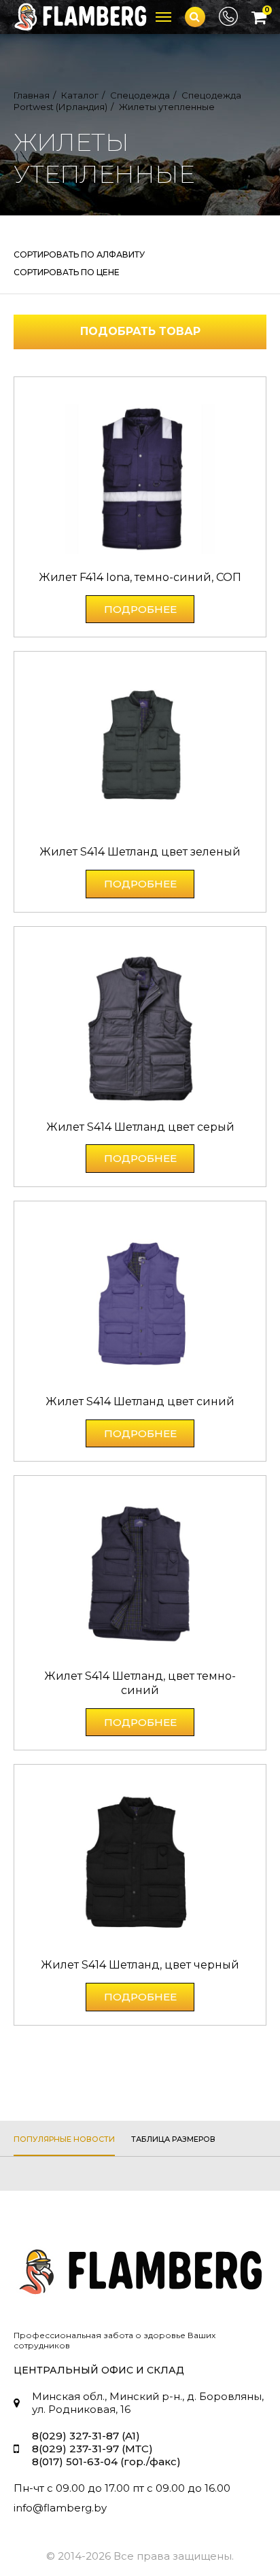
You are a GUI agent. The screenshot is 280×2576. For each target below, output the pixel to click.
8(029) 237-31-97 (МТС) (92, 2449)
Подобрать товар (140, 331)
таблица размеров (173, 2139)
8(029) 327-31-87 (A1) (86, 2436)
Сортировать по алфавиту (79, 254)
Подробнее (140, 609)
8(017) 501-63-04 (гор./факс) (106, 2462)
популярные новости (64, 2139)
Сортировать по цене (67, 272)
